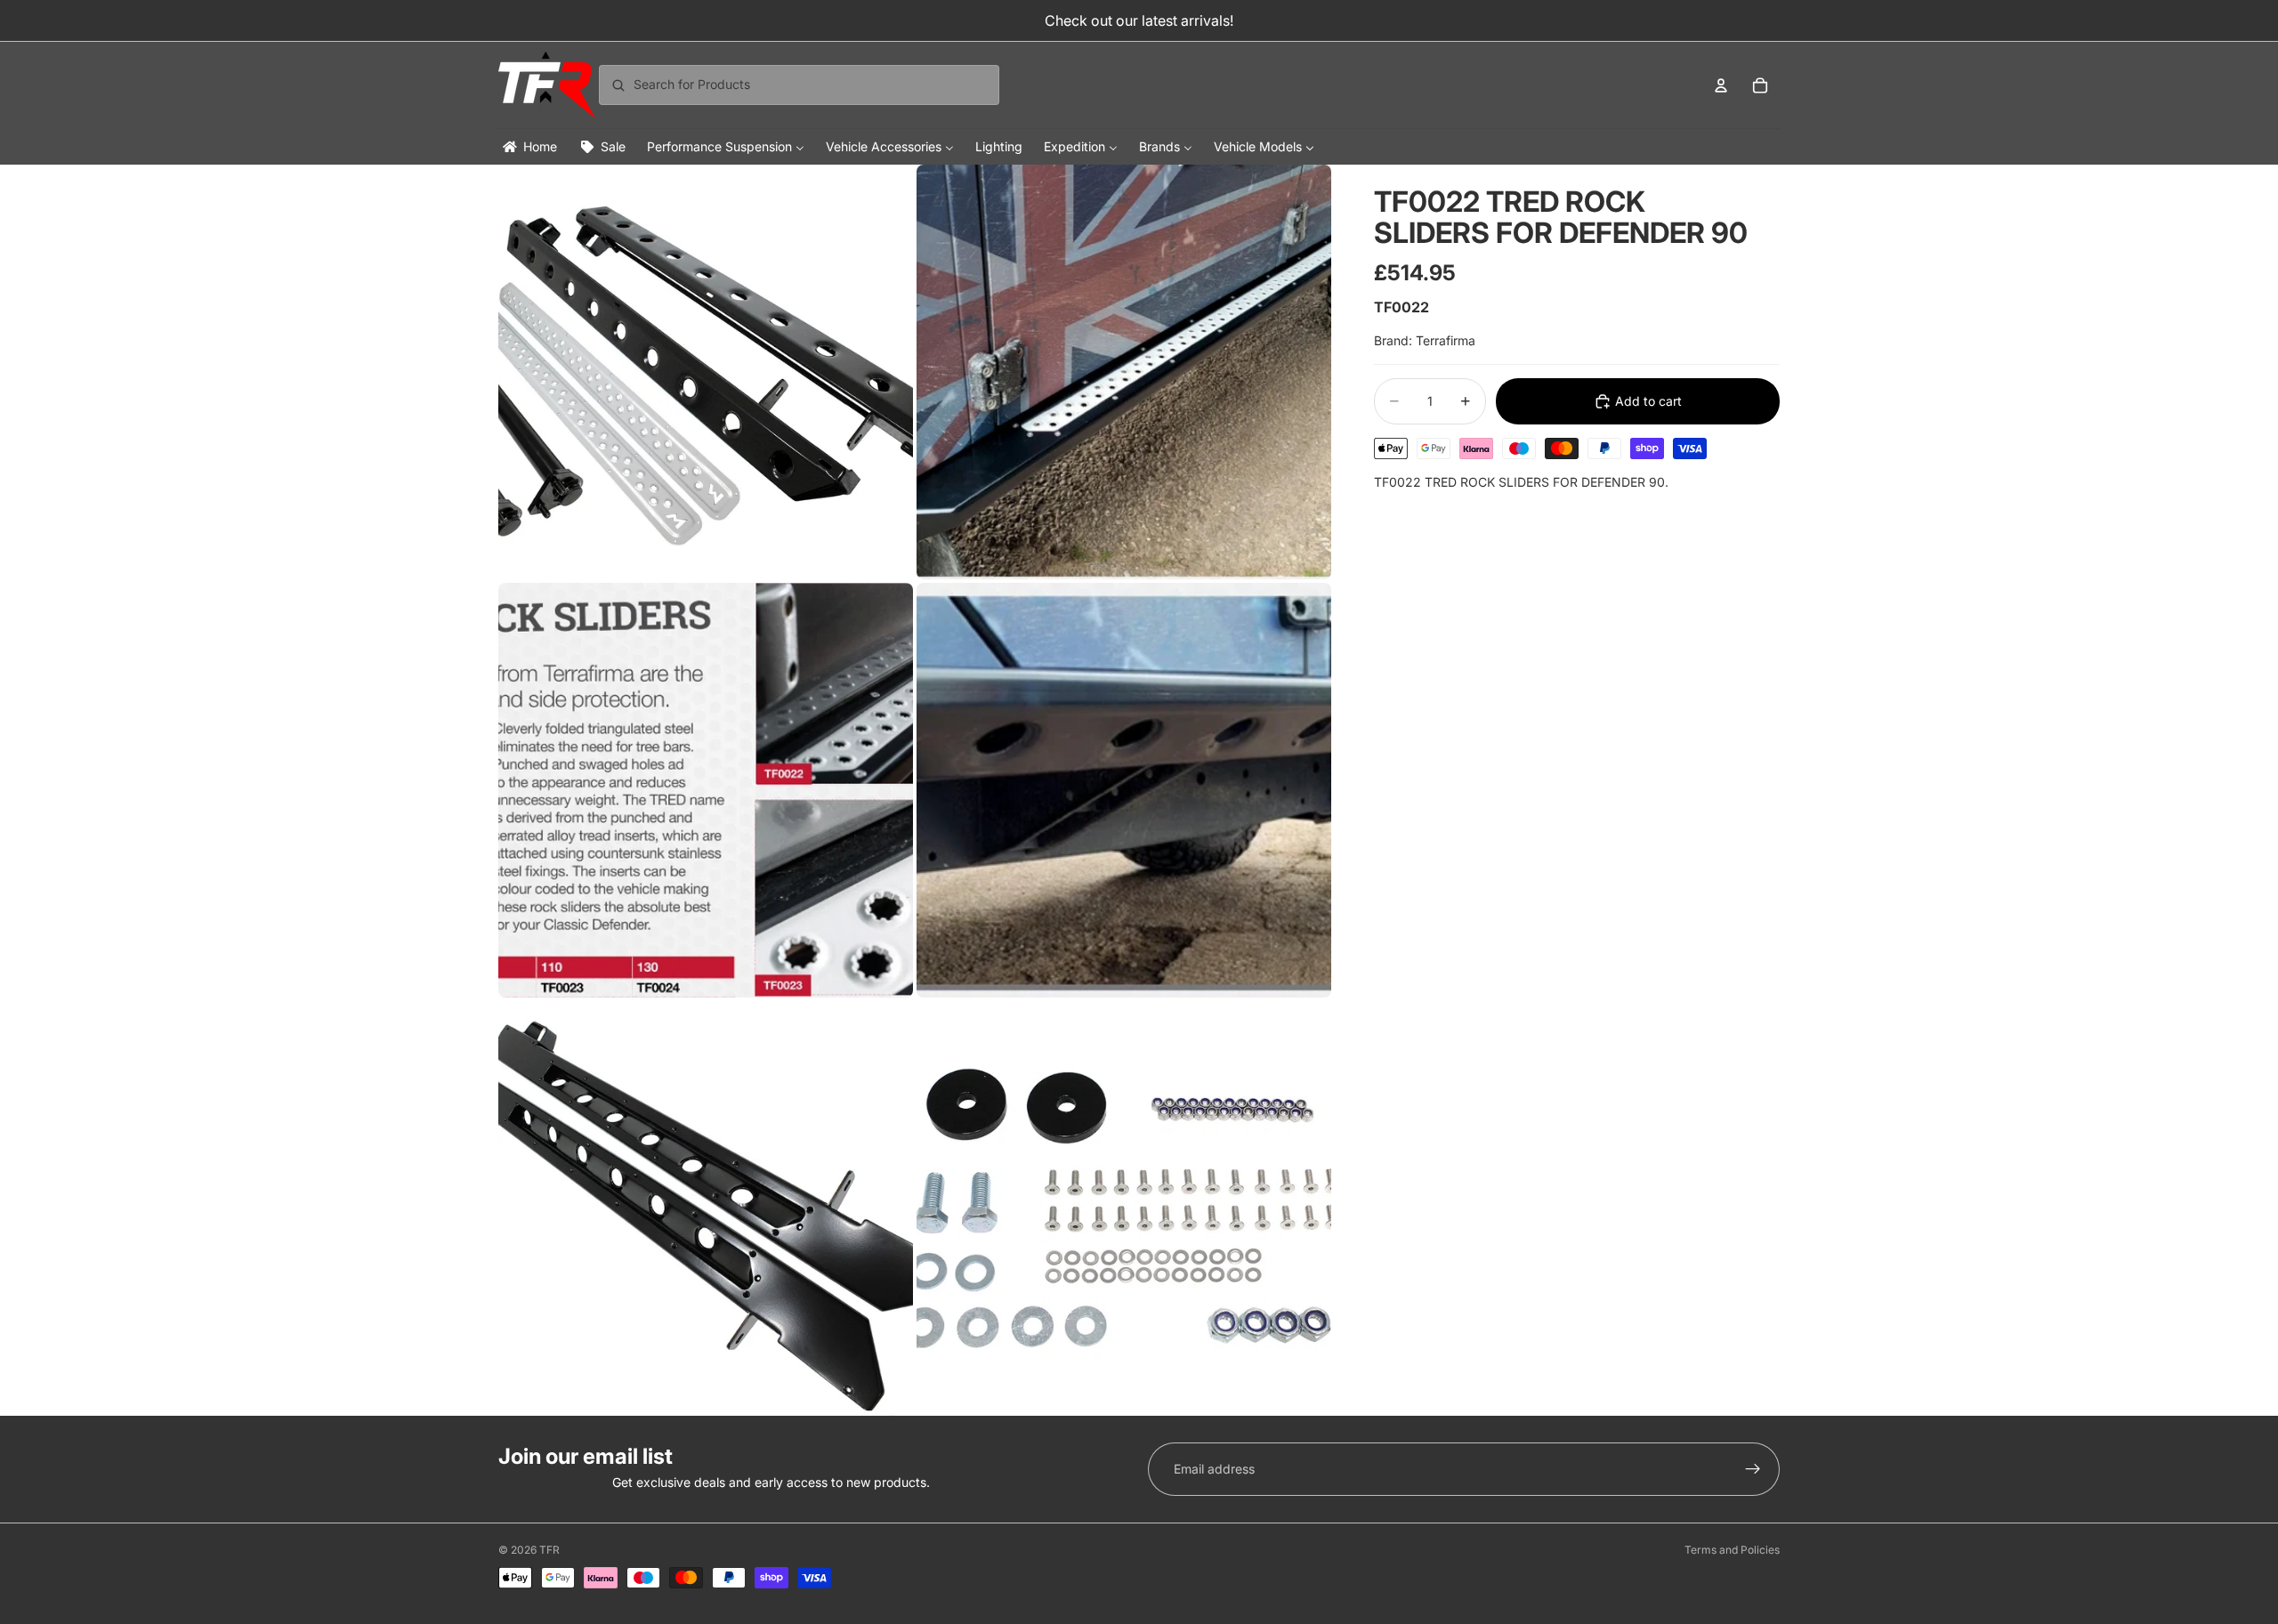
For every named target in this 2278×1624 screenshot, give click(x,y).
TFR (549, 1550)
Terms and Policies (1732, 1550)
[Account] (1721, 85)
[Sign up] (1753, 1469)
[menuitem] (529, 146)
